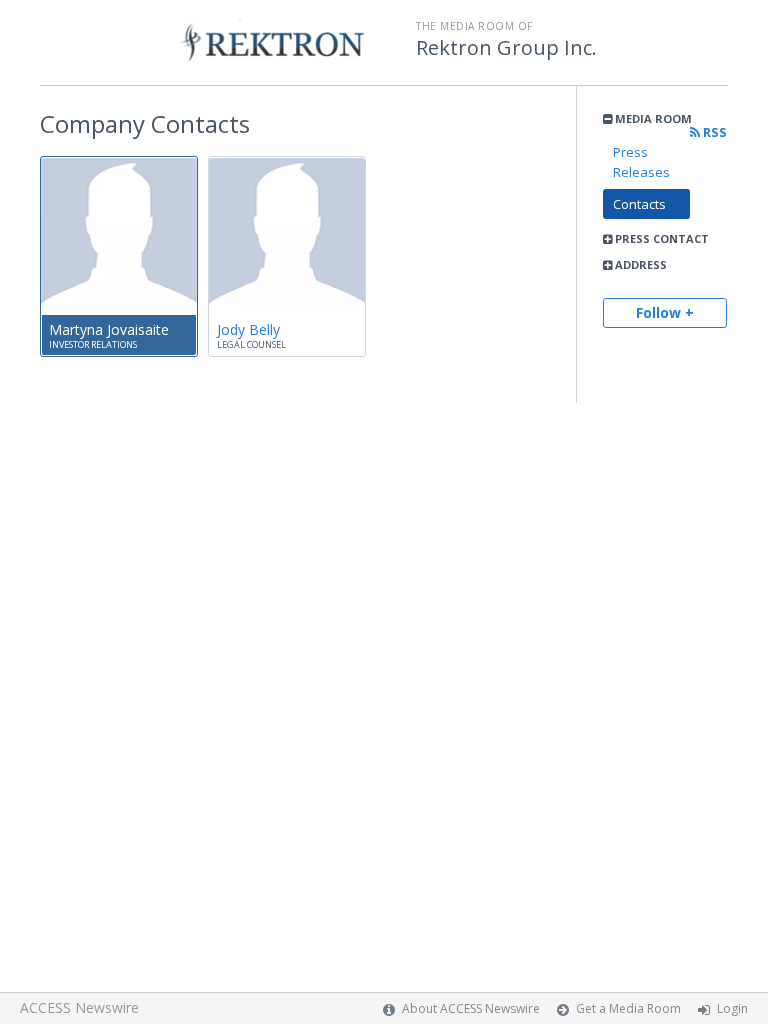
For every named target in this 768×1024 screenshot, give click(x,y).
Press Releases (641, 162)
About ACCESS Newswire (471, 1008)
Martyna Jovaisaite (109, 329)
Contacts (639, 204)
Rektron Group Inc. (506, 48)
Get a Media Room (628, 1008)
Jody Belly (248, 329)
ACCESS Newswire (79, 1007)
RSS (713, 132)
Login (732, 1008)
